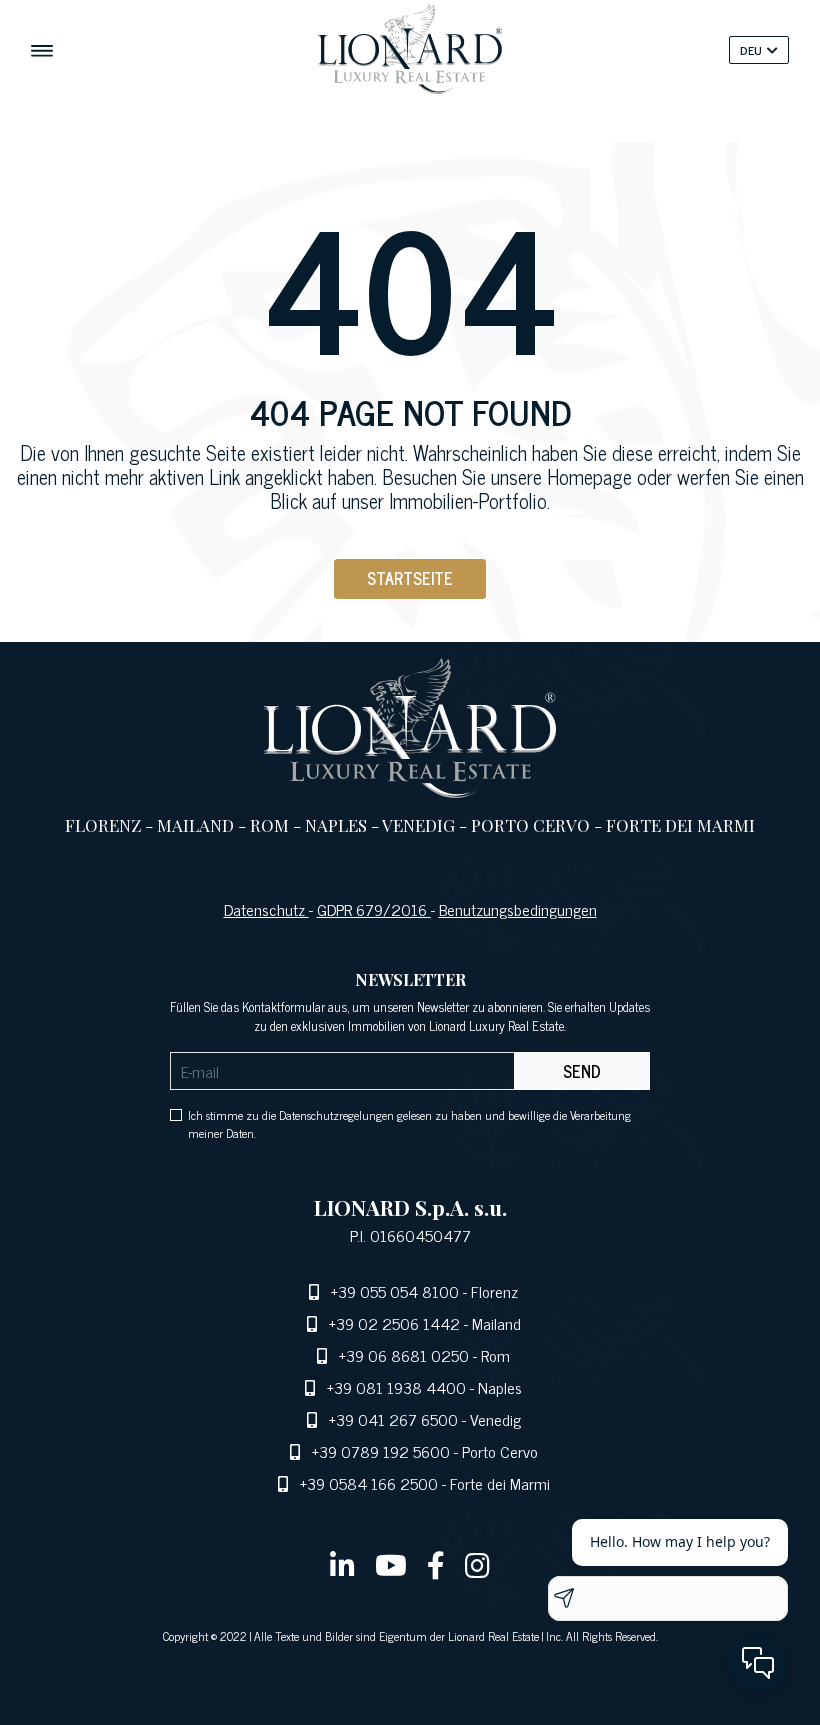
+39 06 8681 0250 (404, 1355)
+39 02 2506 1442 (394, 1323)
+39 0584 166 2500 (369, 1483)
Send (582, 1071)
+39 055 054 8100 (395, 1291)
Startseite (410, 578)
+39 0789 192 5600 (381, 1451)
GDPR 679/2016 (374, 909)
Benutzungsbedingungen (518, 909)
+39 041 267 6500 (393, 1419)
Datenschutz (266, 909)
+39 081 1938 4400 (396, 1387)
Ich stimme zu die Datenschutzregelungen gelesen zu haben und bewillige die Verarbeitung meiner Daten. (409, 1124)
